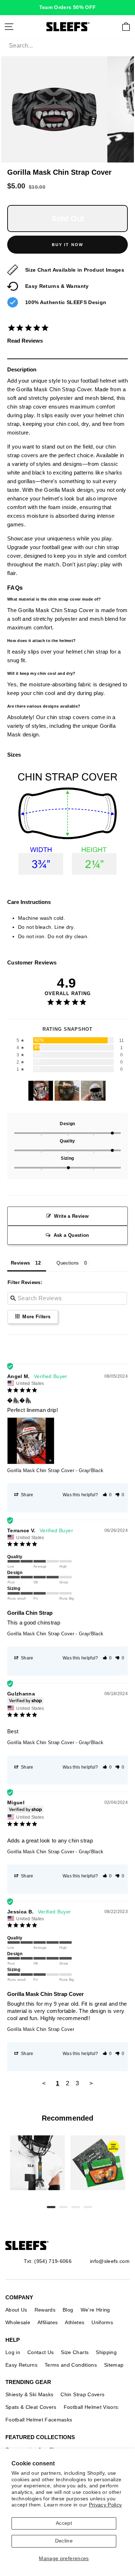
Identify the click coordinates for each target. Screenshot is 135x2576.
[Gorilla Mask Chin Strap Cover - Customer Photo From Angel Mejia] (41, 1091)
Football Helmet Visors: (92, 2407)
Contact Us (40, 2352)
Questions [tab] (68, 1263)
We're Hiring (95, 2310)
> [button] (91, 2083)
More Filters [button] (36, 1317)
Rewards (45, 2310)
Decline (64, 2541)
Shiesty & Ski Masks (29, 2394)
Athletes (75, 2322)
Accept (64, 2523)
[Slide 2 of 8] (98, 2163)
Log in (13, 2352)
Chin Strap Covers (82, 2394)
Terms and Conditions (71, 2365)
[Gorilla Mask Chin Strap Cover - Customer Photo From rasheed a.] (67, 1091)
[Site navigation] (9, 27)
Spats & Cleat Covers (31, 2407)
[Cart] (126, 27)
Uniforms (102, 2322)
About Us (16, 2310)
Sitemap (114, 2365)
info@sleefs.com (110, 2261)
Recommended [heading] (67, 2118)
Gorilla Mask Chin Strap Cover (41, 1470)
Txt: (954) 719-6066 (48, 2261)
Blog (68, 2310)
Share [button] (27, 1495)
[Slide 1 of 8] (37, 2163)
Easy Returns (21, 2365)
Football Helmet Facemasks (39, 2420)
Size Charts (75, 2352)
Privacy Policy (105, 2505)
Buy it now (68, 245)
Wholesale (18, 2322)
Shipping (106, 2352)
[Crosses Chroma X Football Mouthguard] (37, 2163)
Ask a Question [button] (71, 1235)
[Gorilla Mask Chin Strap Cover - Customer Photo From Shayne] (93, 1091)
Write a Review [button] (71, 1216)
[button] (107, 1495)
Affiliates (48, 2322)
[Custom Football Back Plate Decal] (98, 2163)
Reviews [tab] (20, 1263)
